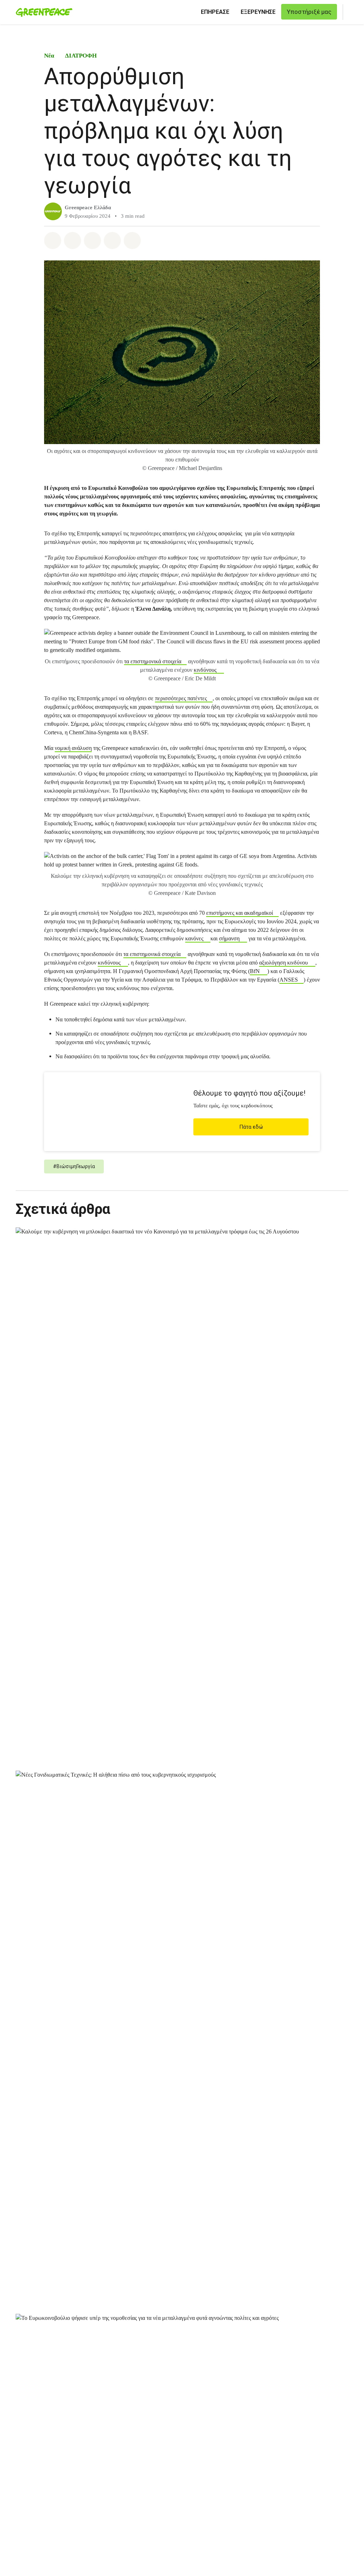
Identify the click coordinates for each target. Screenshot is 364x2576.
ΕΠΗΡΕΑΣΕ (215, 12)
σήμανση (229, 938)
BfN (255, 971)
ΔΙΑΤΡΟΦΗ (81, 56)
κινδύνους (205, 670)
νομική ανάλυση (73, 748)
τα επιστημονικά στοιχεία (153, 661)
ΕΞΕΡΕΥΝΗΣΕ (258, 12)
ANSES (289, 980)
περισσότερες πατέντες (181, 698)
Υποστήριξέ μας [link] (309, 12)
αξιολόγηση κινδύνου (283, 963)
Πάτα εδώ (251, 1127)
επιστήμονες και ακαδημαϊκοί (240, 913)
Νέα (49, 56)
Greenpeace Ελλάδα (88, 207)
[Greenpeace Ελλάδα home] (42, 12)
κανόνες (195, 938)
